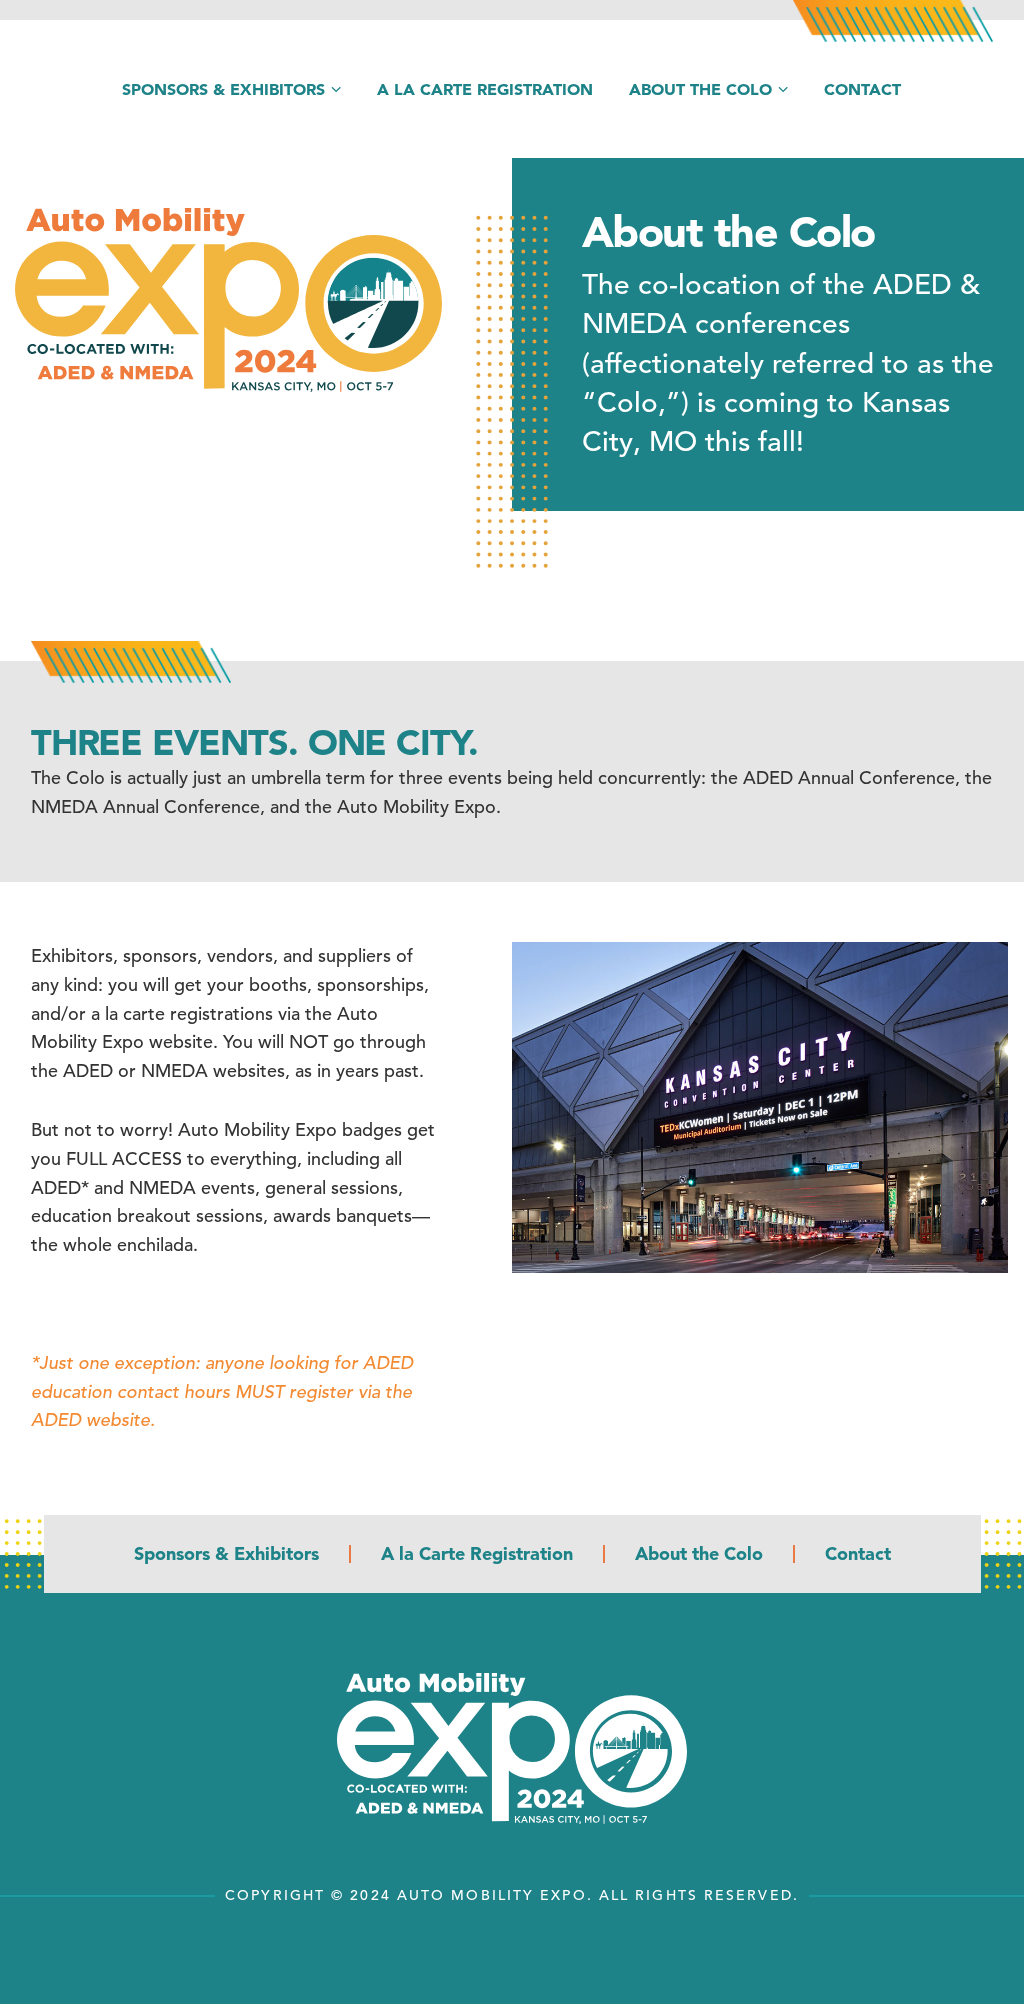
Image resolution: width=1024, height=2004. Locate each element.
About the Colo (700, 89)
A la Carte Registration (485, 89)
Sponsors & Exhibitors (223, 89)
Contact (862, 89)
